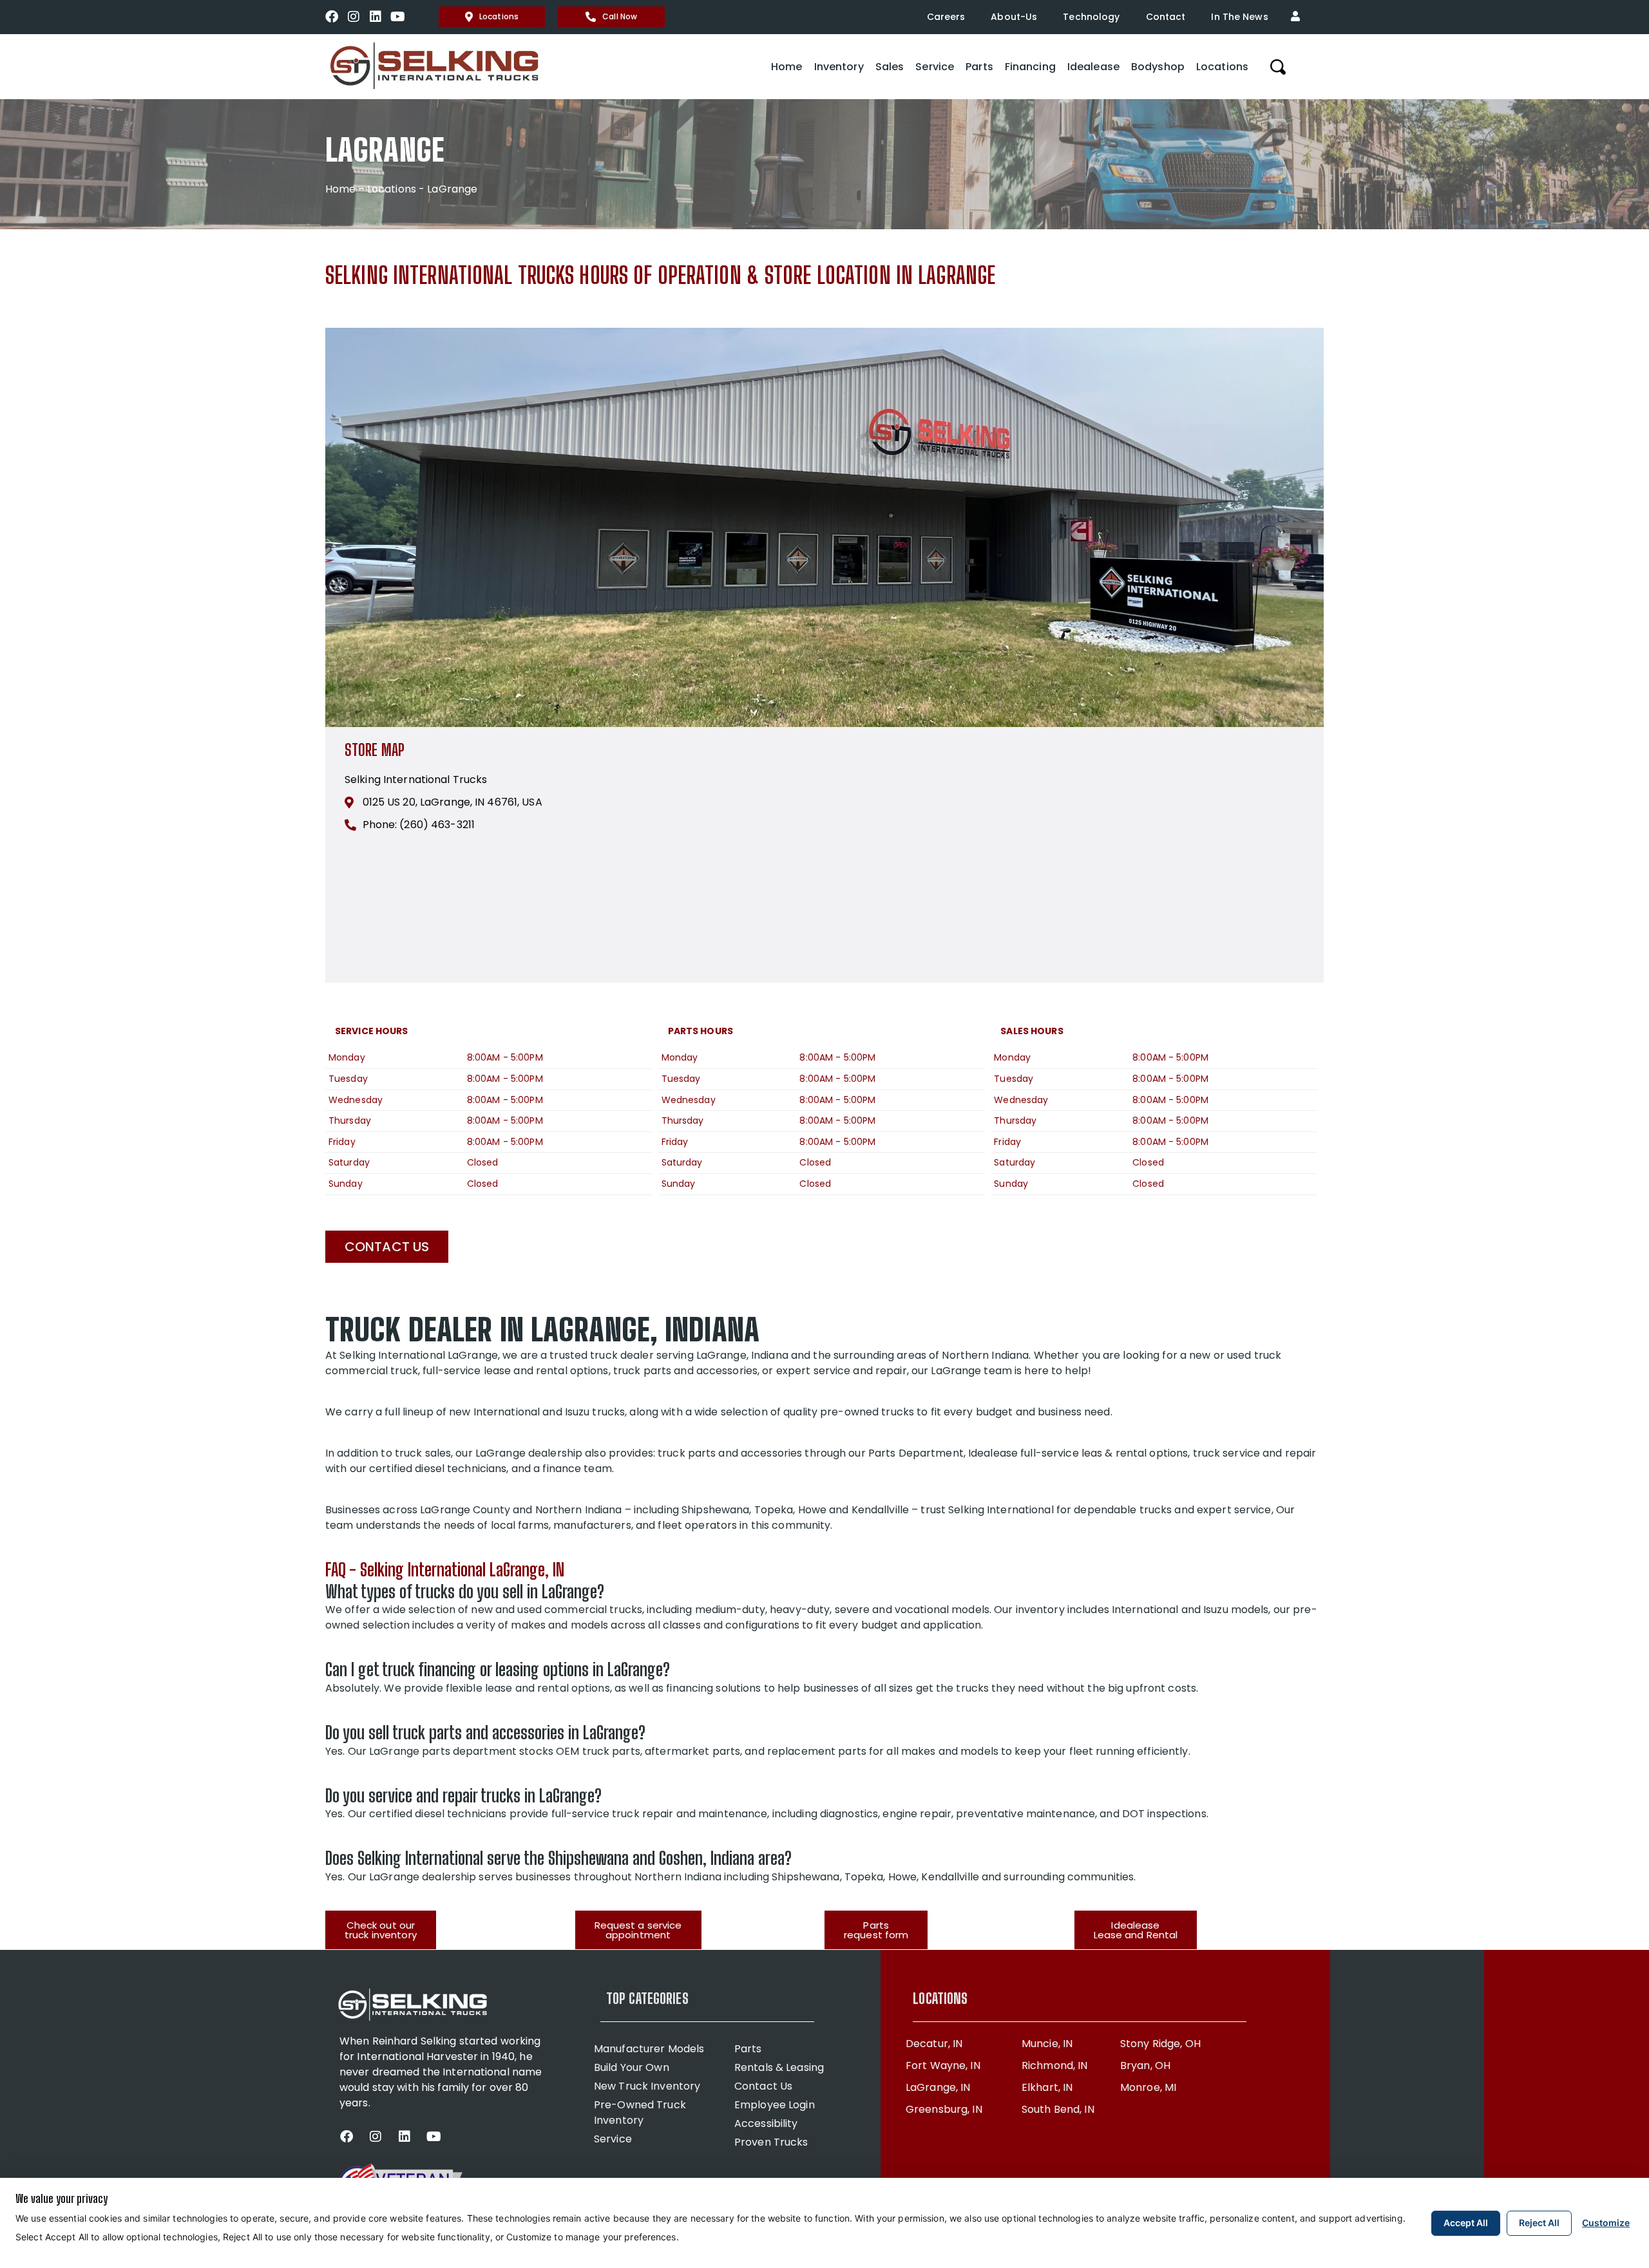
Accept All (1466, 2223)
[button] (1299, 17)
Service (935, 67)
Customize (1606, 2223)
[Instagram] (354, 17)
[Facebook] (332, 17)
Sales (890, 67)
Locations (499, 16)
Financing (1030, 67)
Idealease (1093, 67)
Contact (1166, 17)
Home (786, 67)
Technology (1091, 17)
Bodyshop (1158, 67)
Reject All (1539, 2223)
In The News (1239, 17)
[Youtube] (397, 17)
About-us (1014, 17)
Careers (946, 17)
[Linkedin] (376, 17)
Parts (979, 67)
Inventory (839, 67)
